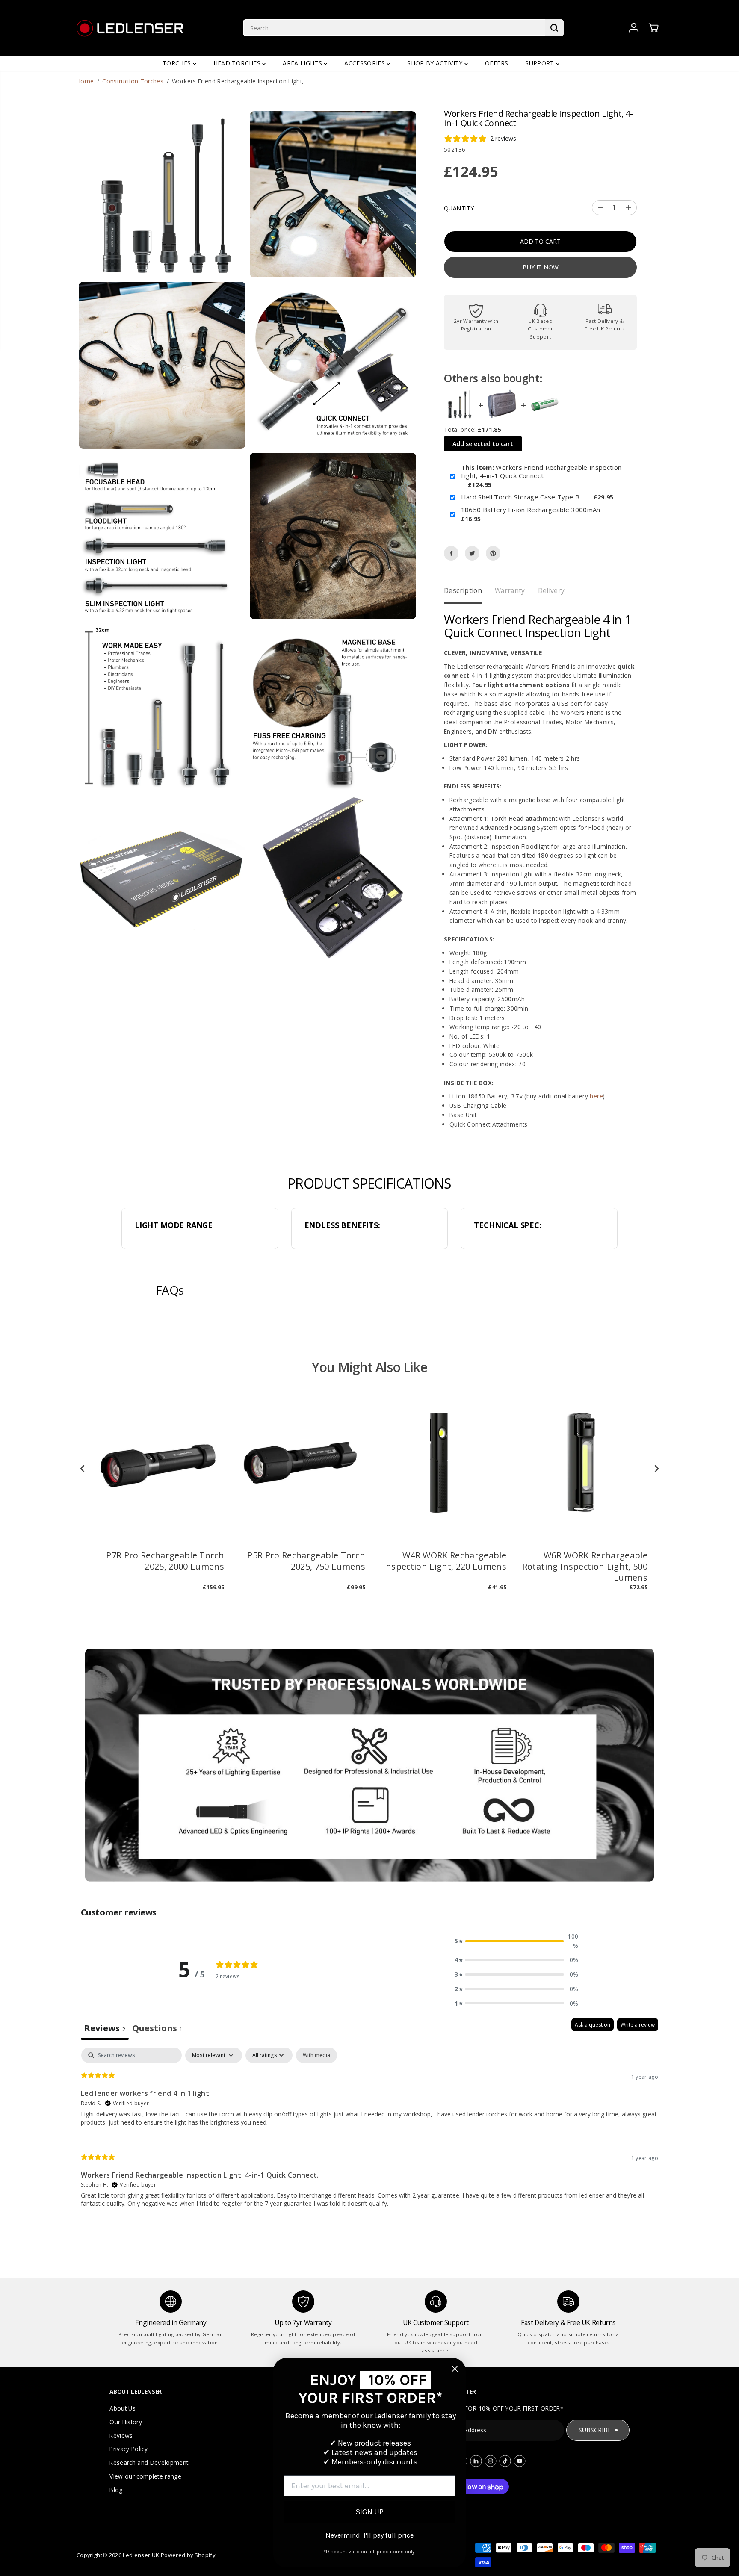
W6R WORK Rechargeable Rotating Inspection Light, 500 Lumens (585, 1567)
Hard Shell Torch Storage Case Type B (520, 497)
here (596, 1096)
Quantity (459, 208)
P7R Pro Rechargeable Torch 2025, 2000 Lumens (165, 1561)
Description (463, 590)
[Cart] (653, 28)
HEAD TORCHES (238, 63)
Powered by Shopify (188, 2555)
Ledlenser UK (141, 2555)
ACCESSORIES (365, 63)
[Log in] (634, 28)
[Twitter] (472, 553)
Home (85, 81)
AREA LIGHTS (303, 63)
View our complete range (145, 2476)
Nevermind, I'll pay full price (369, 2535)
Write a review (638, 2025)
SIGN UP (369, 2512)
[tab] (157, 2029)
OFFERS (497, 63)
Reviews (121, 2436)
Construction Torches (133, 81)
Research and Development (149, 2462)
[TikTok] (505, 2461)
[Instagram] (491, 2461)
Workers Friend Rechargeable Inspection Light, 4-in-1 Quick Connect (541, 472)
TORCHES (178, 63)
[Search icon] (554, 28)
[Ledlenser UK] (130, 28)
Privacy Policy (129, 2449)
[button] (517, 1941)
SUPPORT (541, 63)
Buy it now (541, 267)
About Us (123, 2408)
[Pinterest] (493, 553)
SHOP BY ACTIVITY (436, 63)
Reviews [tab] (105, 2028)
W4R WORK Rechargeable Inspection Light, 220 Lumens (445, 1561)
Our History (126, 2422)
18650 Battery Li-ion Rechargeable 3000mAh (531, 510)
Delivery (551, 590)
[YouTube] (520, 2461)
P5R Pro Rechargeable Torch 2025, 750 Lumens (306, 1561)
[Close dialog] (455, 2369)
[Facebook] (451, 553)
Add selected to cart (483, 444)
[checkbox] (316, 2055)
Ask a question (593, 2025)
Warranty (510, 590)
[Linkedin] (476, 2461)
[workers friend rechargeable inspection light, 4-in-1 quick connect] (162, 195)
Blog (116, 2490)
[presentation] (83, 1468)
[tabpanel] (369, 2135)
